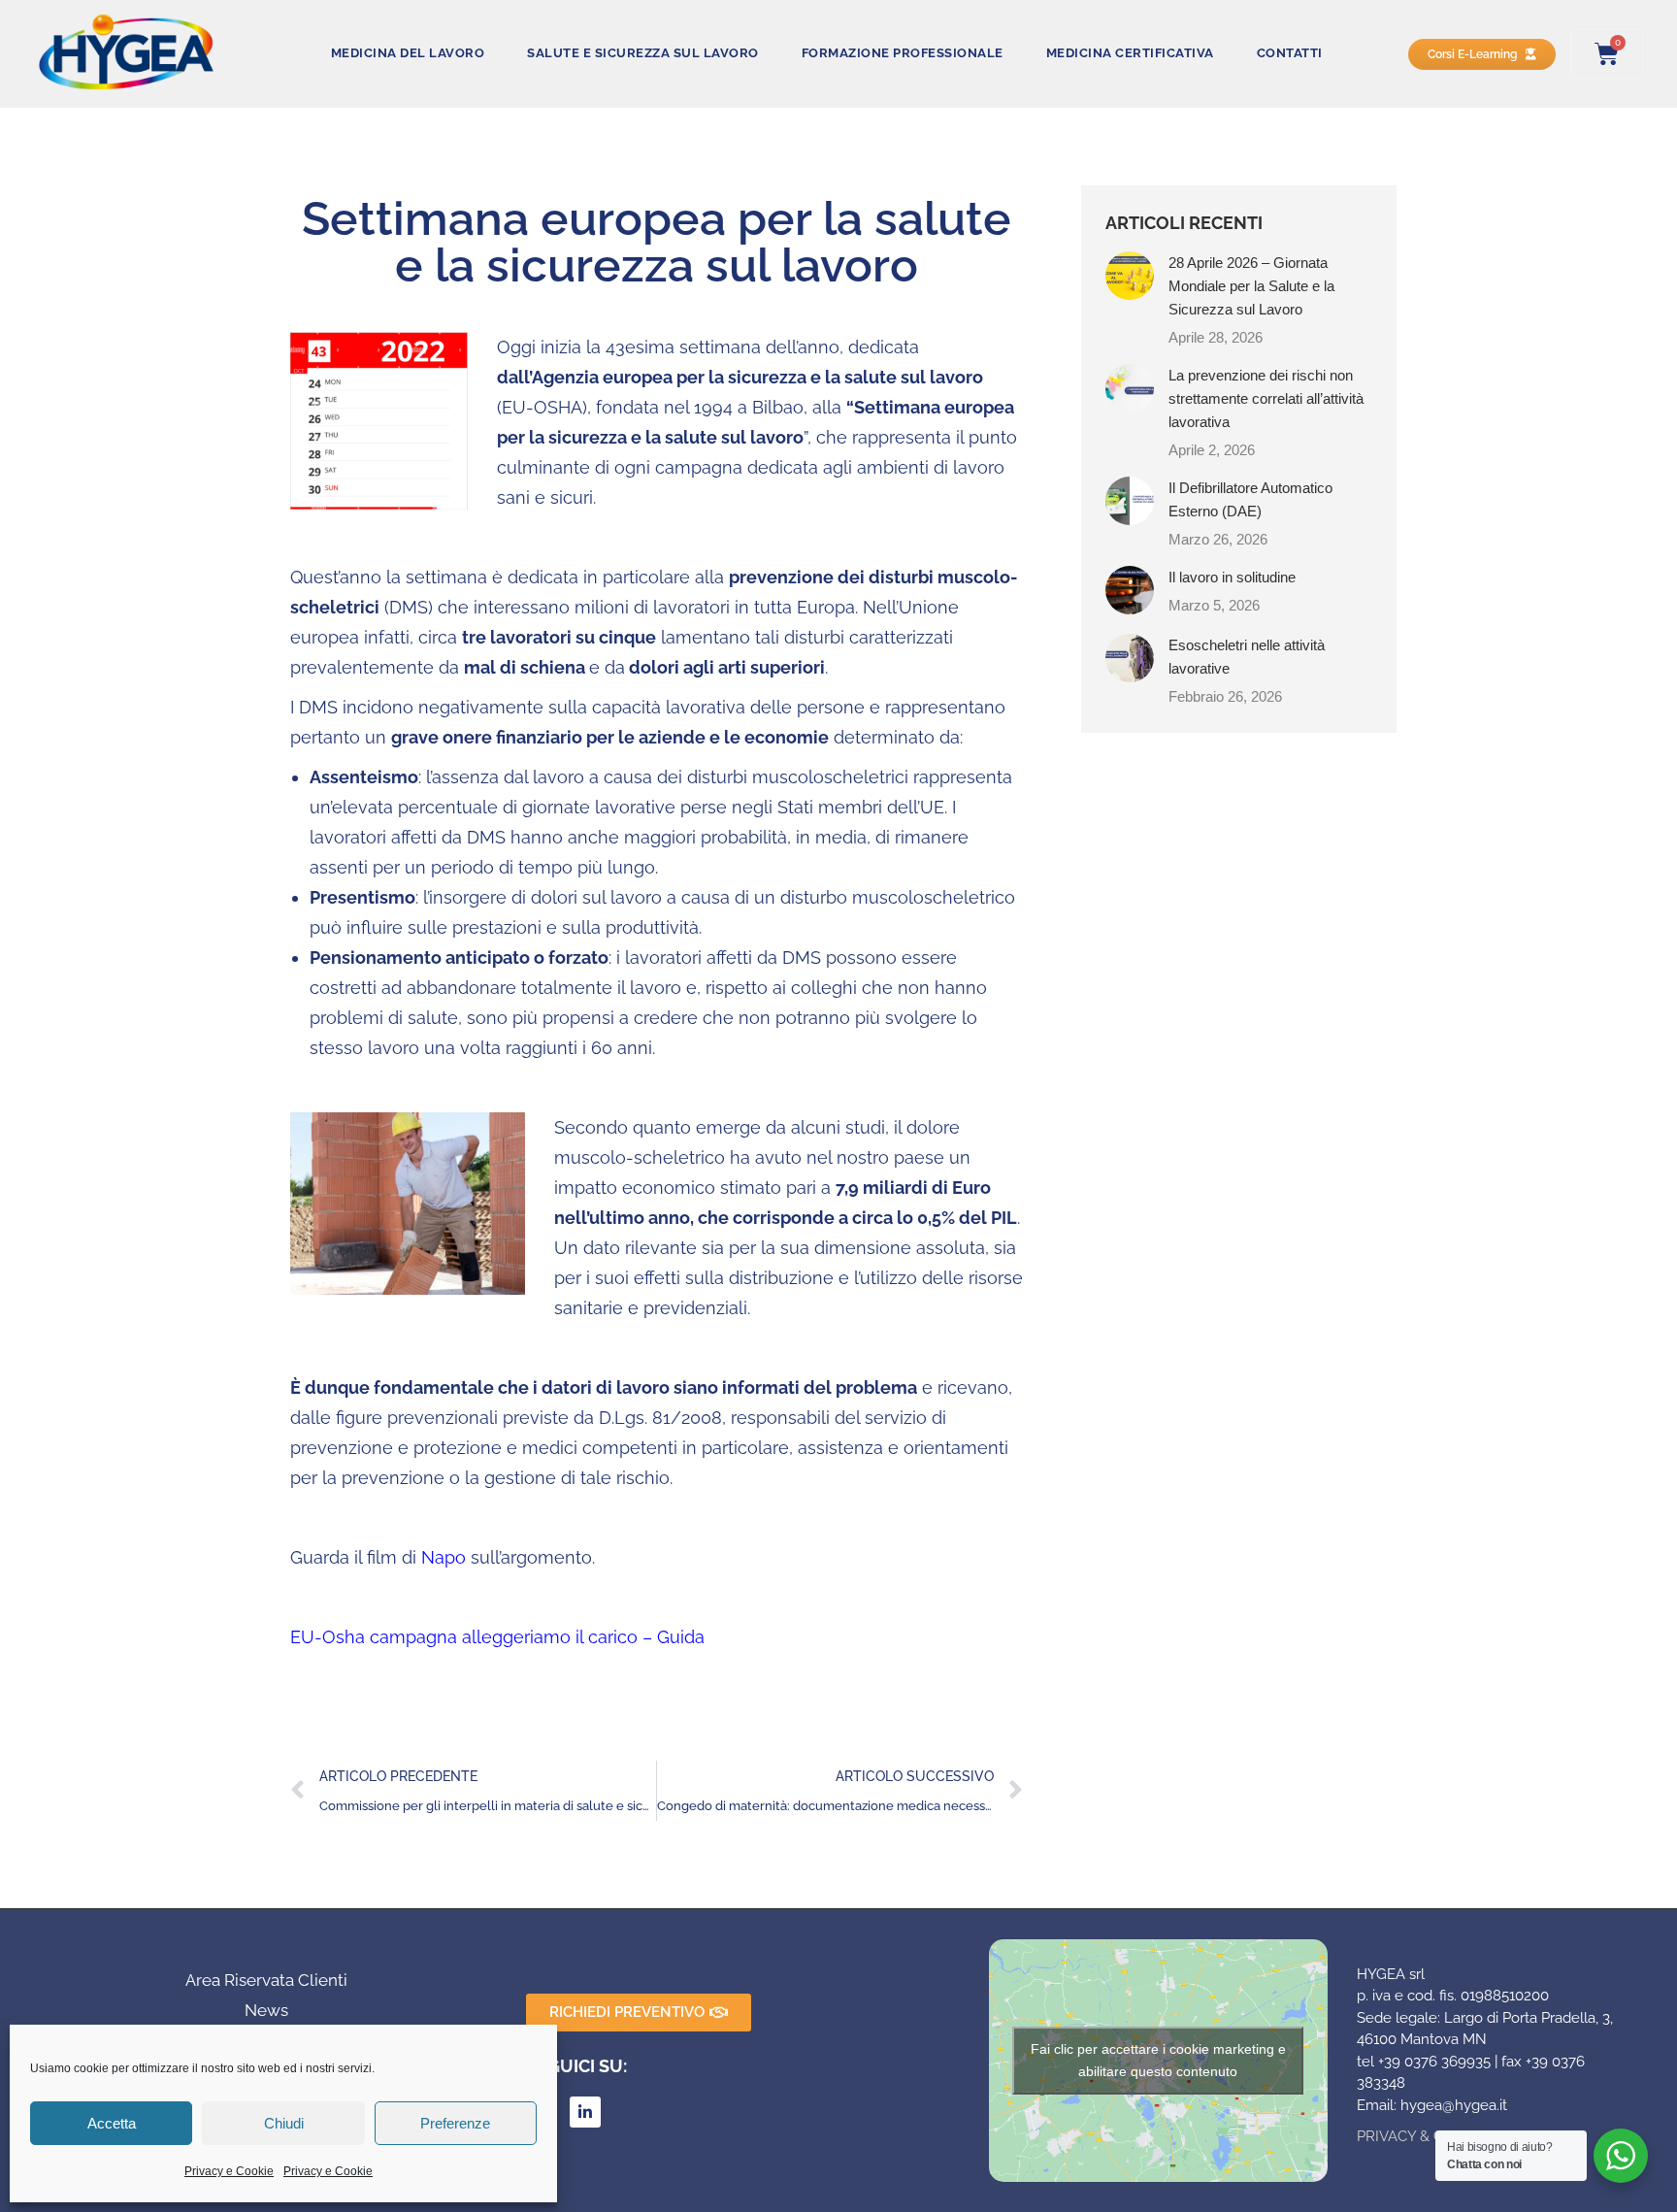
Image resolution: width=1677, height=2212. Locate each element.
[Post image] (1130, 276)
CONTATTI (1290, 53)
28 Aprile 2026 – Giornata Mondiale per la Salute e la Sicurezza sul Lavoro (1251, 286)
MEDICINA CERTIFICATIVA (1130, 53)
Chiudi (284, 2123)
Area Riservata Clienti (266, 1980)
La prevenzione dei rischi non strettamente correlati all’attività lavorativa (1266, 398)
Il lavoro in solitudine (1232, 577)
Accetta (112, 2123)
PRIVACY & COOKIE (1422, 2136)
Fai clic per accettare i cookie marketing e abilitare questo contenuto (1158, 2060)
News (266, 2010)
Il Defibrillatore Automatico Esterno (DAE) (1250, 499)
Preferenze (455, 2123)
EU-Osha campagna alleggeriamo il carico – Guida (497, 1637)
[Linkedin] (585, 2112)
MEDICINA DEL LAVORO (408, 53)
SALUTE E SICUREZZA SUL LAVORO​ (643, 53)
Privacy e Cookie (229, 2171)
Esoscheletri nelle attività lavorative (1247, 657)
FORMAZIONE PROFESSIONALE (903, 53)
